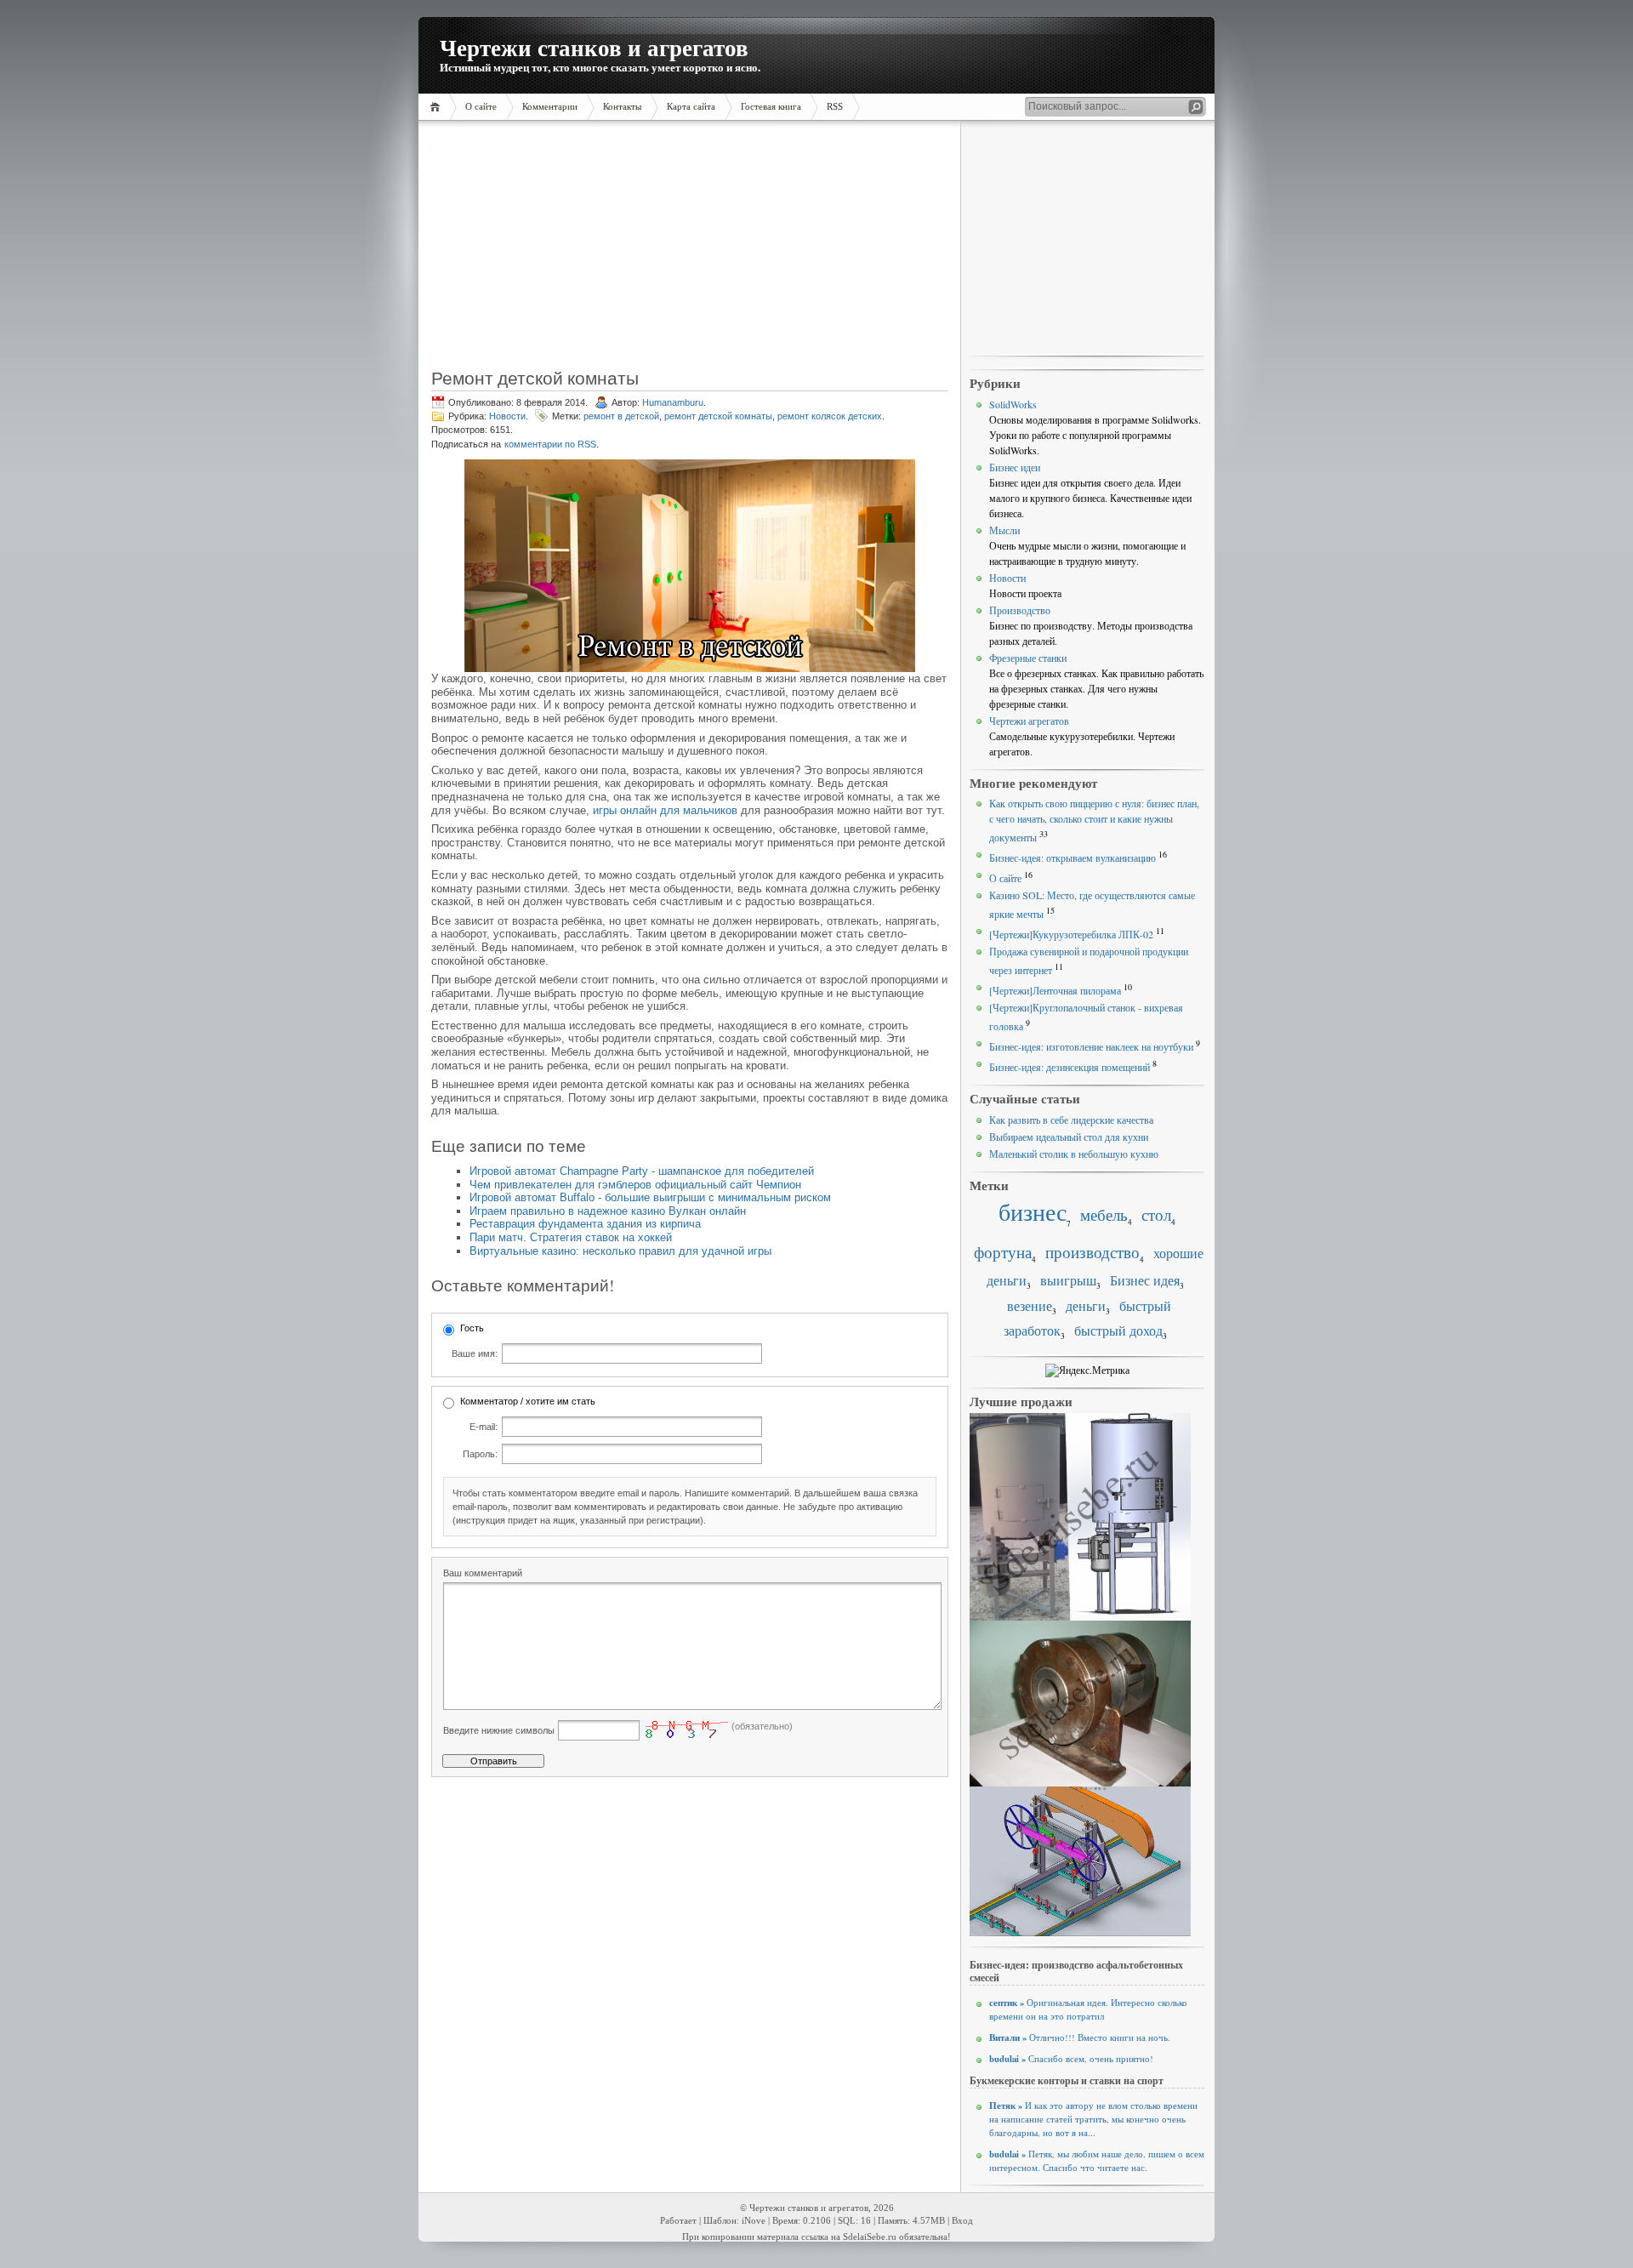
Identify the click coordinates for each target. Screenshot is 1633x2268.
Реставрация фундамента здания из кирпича (585, 1224)
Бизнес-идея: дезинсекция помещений (1070, 1067)
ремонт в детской (621, 416)
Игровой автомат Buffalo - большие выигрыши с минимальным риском (650, 1197)
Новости (507, 416)
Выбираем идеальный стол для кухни (1069, 1137)
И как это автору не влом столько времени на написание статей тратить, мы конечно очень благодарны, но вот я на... (1093, 2119)
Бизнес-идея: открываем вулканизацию (1073, 858)
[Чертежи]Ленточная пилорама (1055, 990)
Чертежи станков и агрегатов (594, 47)
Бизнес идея (1145, 1280)
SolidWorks (1013, 404)
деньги (1086, 1306)
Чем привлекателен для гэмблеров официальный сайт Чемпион (635, 1185)
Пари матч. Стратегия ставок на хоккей (571, 1237)
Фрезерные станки (1028, 658)
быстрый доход (1118, 1331)
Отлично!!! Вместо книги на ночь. (1080, 2037)
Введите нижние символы (499, 1730)
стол (1156, 1214)
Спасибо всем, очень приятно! (1071, 2059)
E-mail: (484, 1427)
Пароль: (480, 1454)
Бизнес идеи (1015, 467)
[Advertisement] (539, 251)
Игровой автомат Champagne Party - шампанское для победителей (642, 1171)
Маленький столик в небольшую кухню (1074, 1154)
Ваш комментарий (483, 1573)
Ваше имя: (475, 1353)
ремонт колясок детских (830, 416)
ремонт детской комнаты (718, 416)
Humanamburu (673, 402)
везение (1030, 1306)
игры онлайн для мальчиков (665, 810)
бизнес (1033, 1212)
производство (1092, 1252)
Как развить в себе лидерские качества (1071, 1120)
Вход (962, 2221)
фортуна (1003, 1252)
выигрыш (1068, 1280)
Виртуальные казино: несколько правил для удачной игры (620, 1251)
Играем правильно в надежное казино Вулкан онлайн (608, 1211)
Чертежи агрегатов (1029, 721)
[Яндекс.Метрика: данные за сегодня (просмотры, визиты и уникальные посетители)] (1087, 1370)
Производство (1020, 610)
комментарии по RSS (550, 444)
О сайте (1005, 878)
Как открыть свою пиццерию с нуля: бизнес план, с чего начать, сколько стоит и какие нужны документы (1094, 820)
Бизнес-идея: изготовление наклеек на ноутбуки (1091, 1046)
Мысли (1004, 530)
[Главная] (438, 107)
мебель (1104, 1214)
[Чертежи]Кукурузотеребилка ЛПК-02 (1071, 934)
